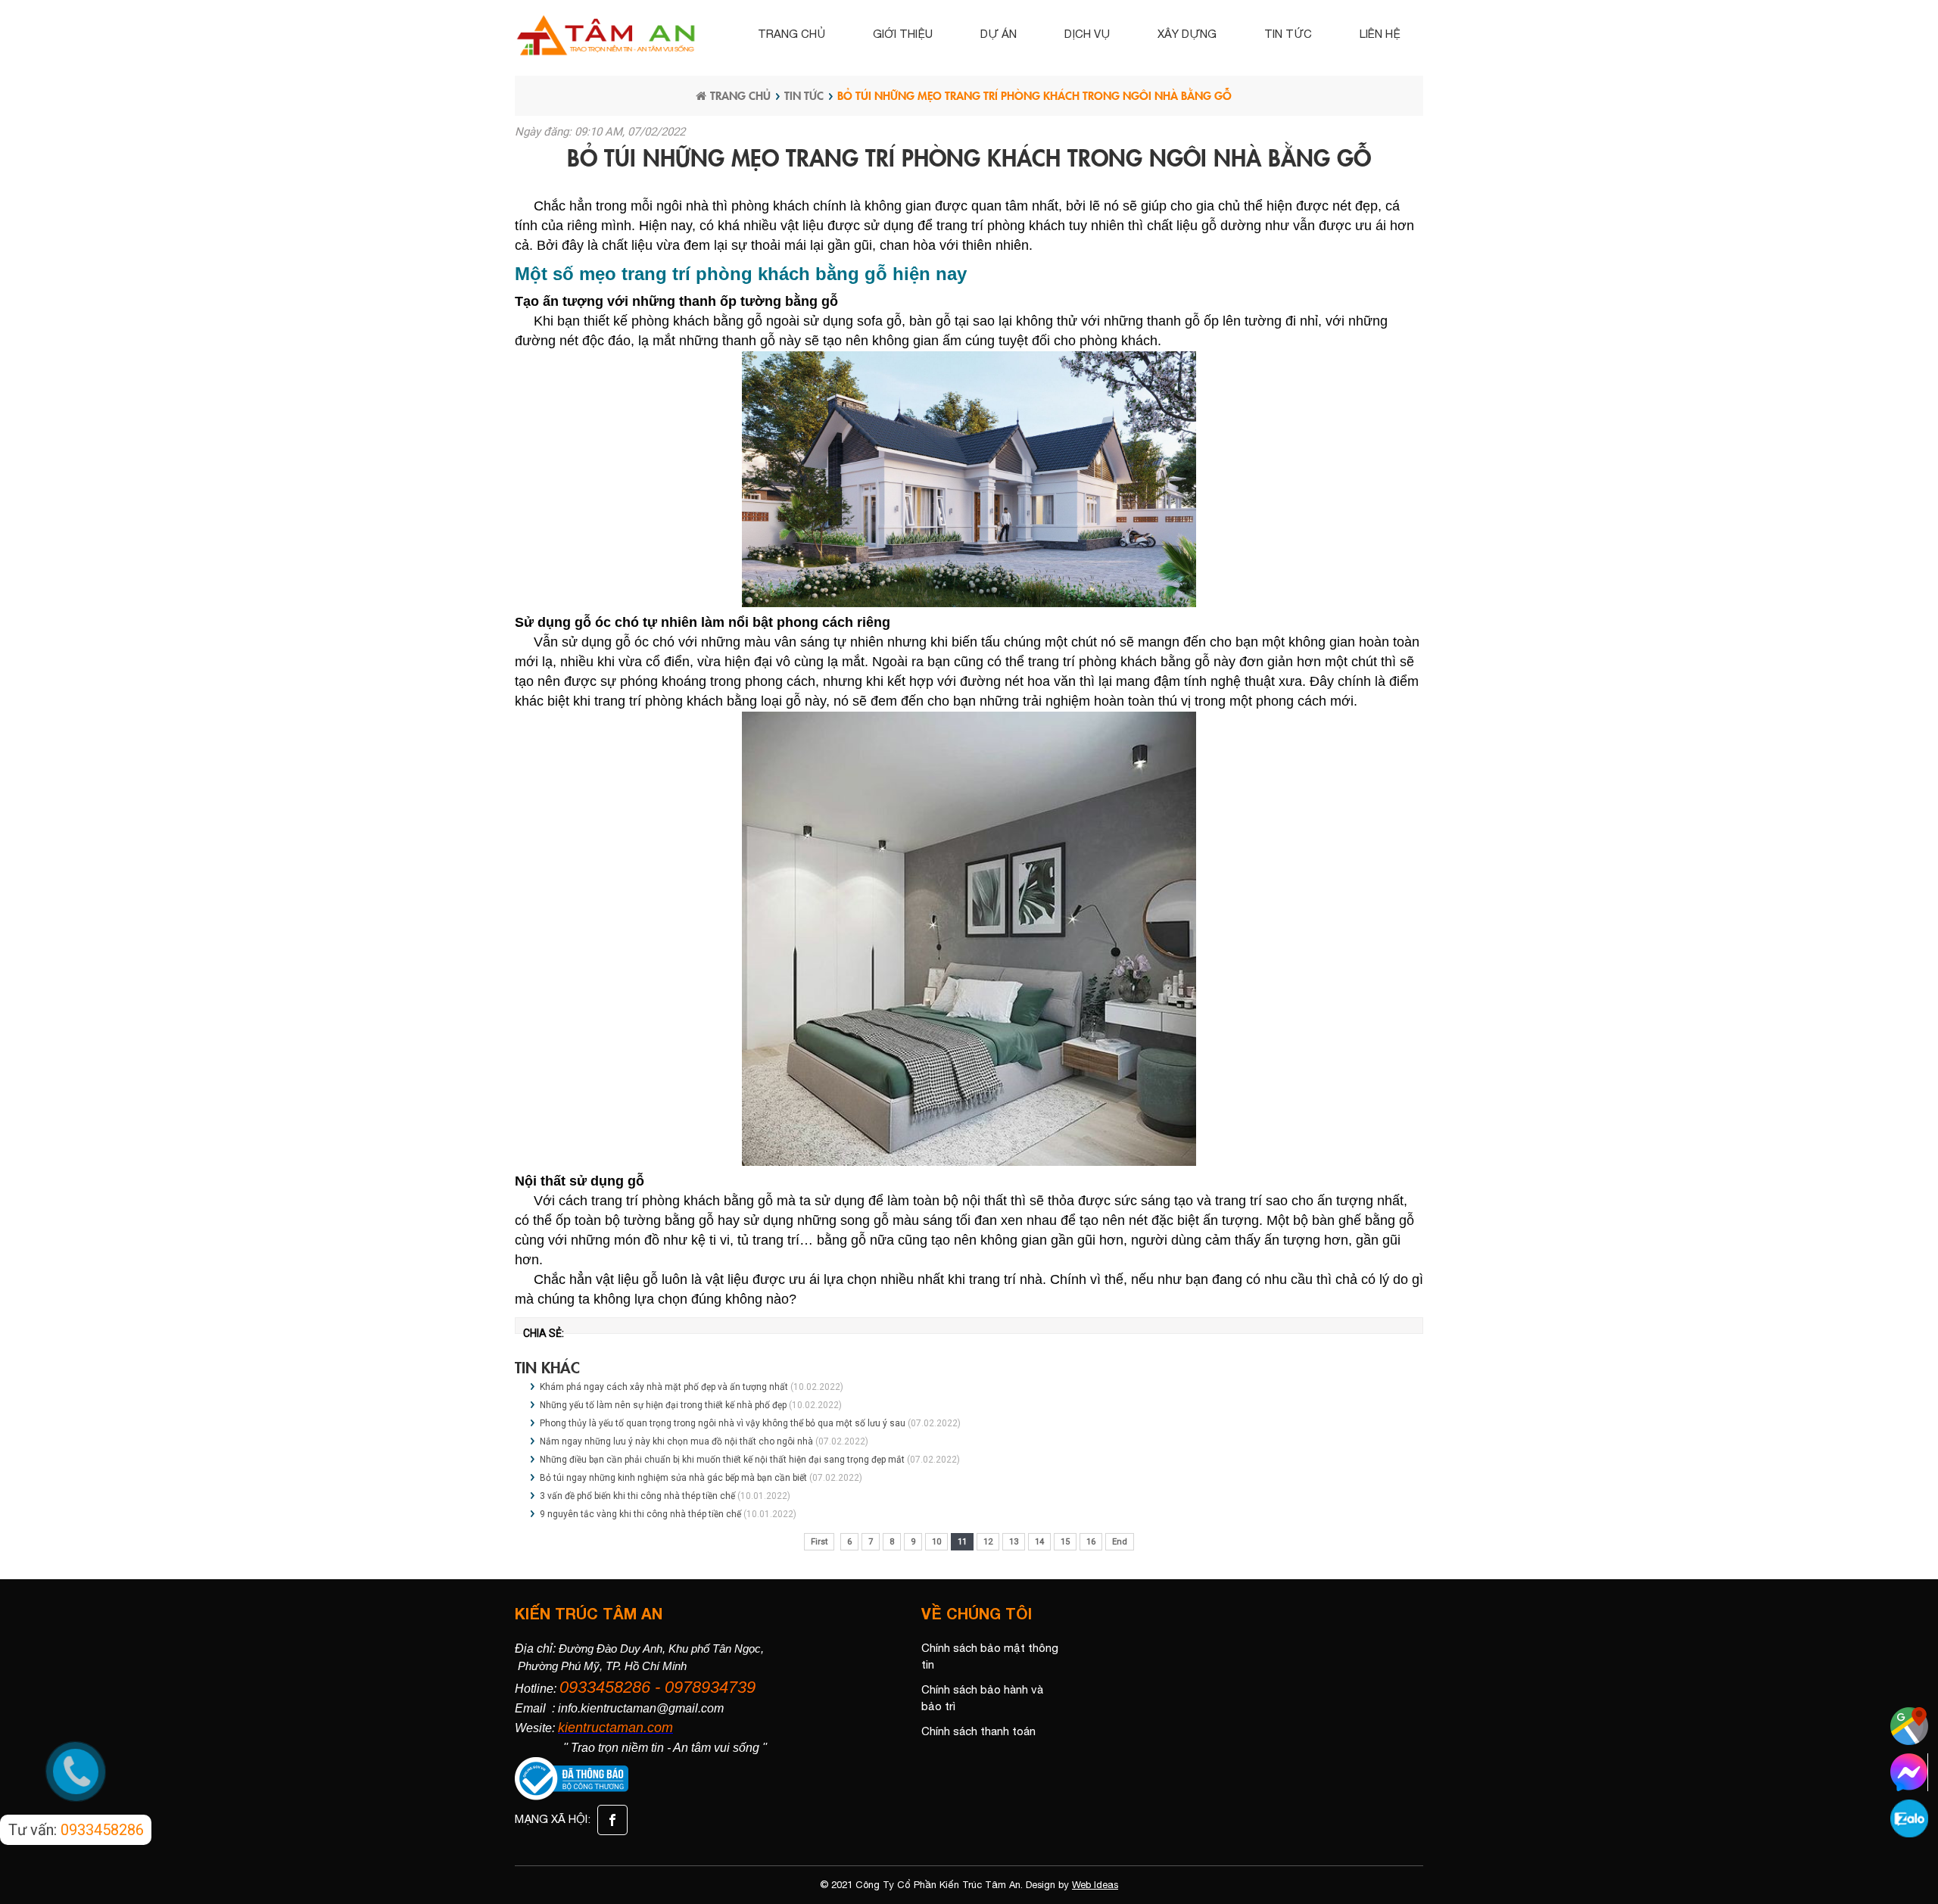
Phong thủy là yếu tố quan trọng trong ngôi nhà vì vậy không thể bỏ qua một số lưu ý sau (723, 1423)
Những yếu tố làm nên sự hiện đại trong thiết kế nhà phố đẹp (663, 1405)
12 (988, 1542)
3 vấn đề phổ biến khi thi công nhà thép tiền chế (637, 1496)
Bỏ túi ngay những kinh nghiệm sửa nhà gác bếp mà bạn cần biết (673, 1478)
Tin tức (1288, 34)
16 (1091, 1542)
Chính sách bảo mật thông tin (990, 1656)
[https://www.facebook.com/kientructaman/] (611, 1819)
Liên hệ (1380, 34)
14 (1039, 1542)
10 (936, 1542)
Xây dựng (1187, 34)
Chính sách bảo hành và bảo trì (982, 1698)
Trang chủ (791, 34)
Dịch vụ (1087, 34)
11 (962, 1542)
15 (1065, 1542)
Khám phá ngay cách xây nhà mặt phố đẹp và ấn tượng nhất (664, 1387)
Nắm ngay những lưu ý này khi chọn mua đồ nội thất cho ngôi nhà (676, 1441)
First (819, 1542)
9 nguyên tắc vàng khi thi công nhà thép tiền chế (640, 1514)
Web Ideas (1095, 1885)
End (1120, 1542)
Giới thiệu (903, 34)
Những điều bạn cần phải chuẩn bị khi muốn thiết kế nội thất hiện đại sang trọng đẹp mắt (722, 1460)
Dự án (999, 34)
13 (1014, 1542)
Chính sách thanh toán (978, 1731)
